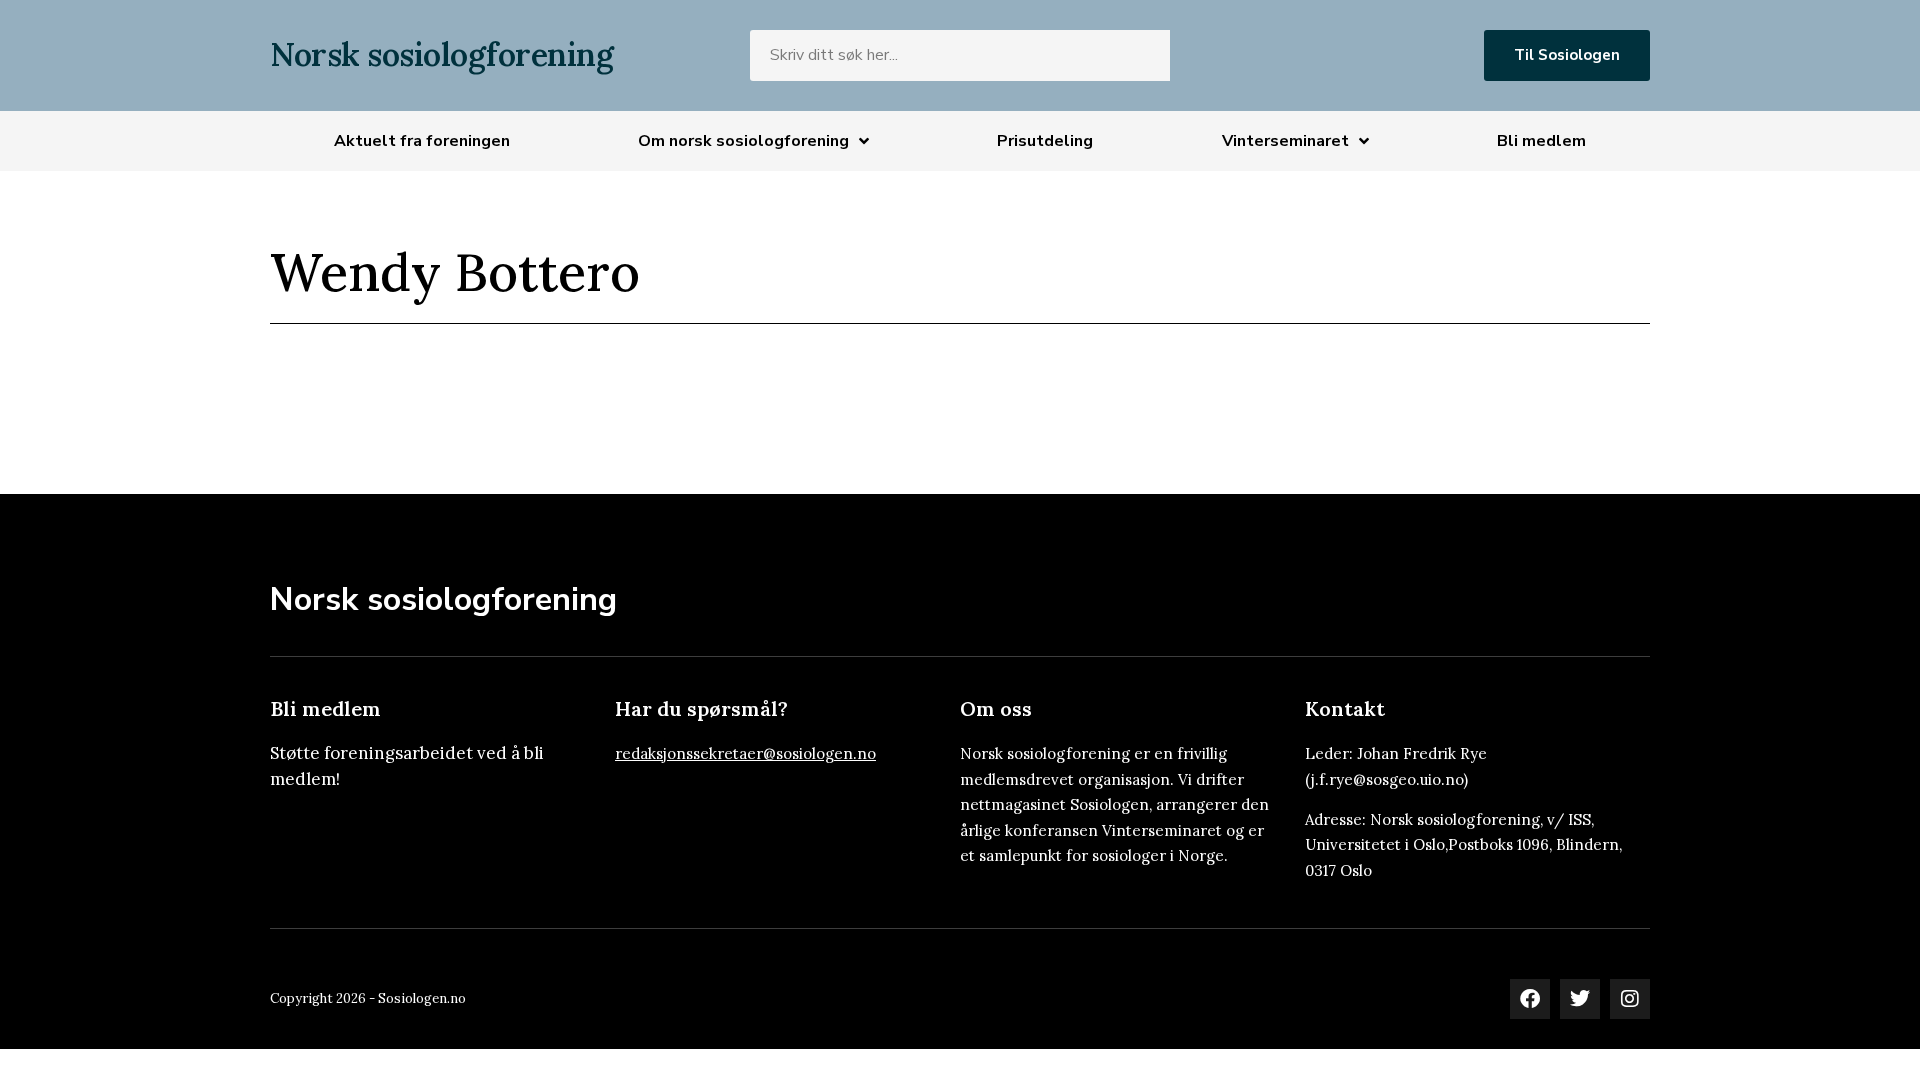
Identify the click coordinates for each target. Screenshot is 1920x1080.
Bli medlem (1541, 141)
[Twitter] (1580, 999)
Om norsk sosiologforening (743, 141)
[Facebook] (1530, 999)
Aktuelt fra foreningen (422, 141)
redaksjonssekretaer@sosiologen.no (745, 753)
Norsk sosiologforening (441, 54)
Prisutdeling (1045, 141)
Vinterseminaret (1285, 141)
